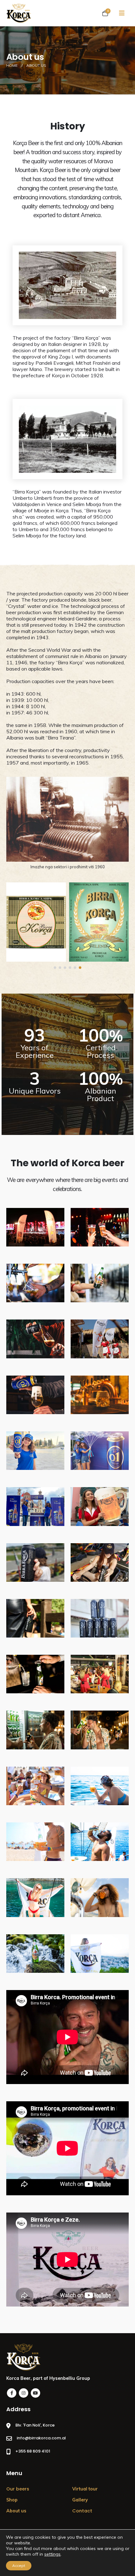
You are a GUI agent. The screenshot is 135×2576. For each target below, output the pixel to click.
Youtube (35, 2393)
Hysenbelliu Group (70, 2378)
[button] (55, 968)
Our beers (18, 2489)
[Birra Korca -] (19, 13)
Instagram (24, 2393)
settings (52, 2554)
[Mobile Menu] (122, 13)
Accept (19, 2566)
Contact (82, 2511)
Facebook (12, 2393)
